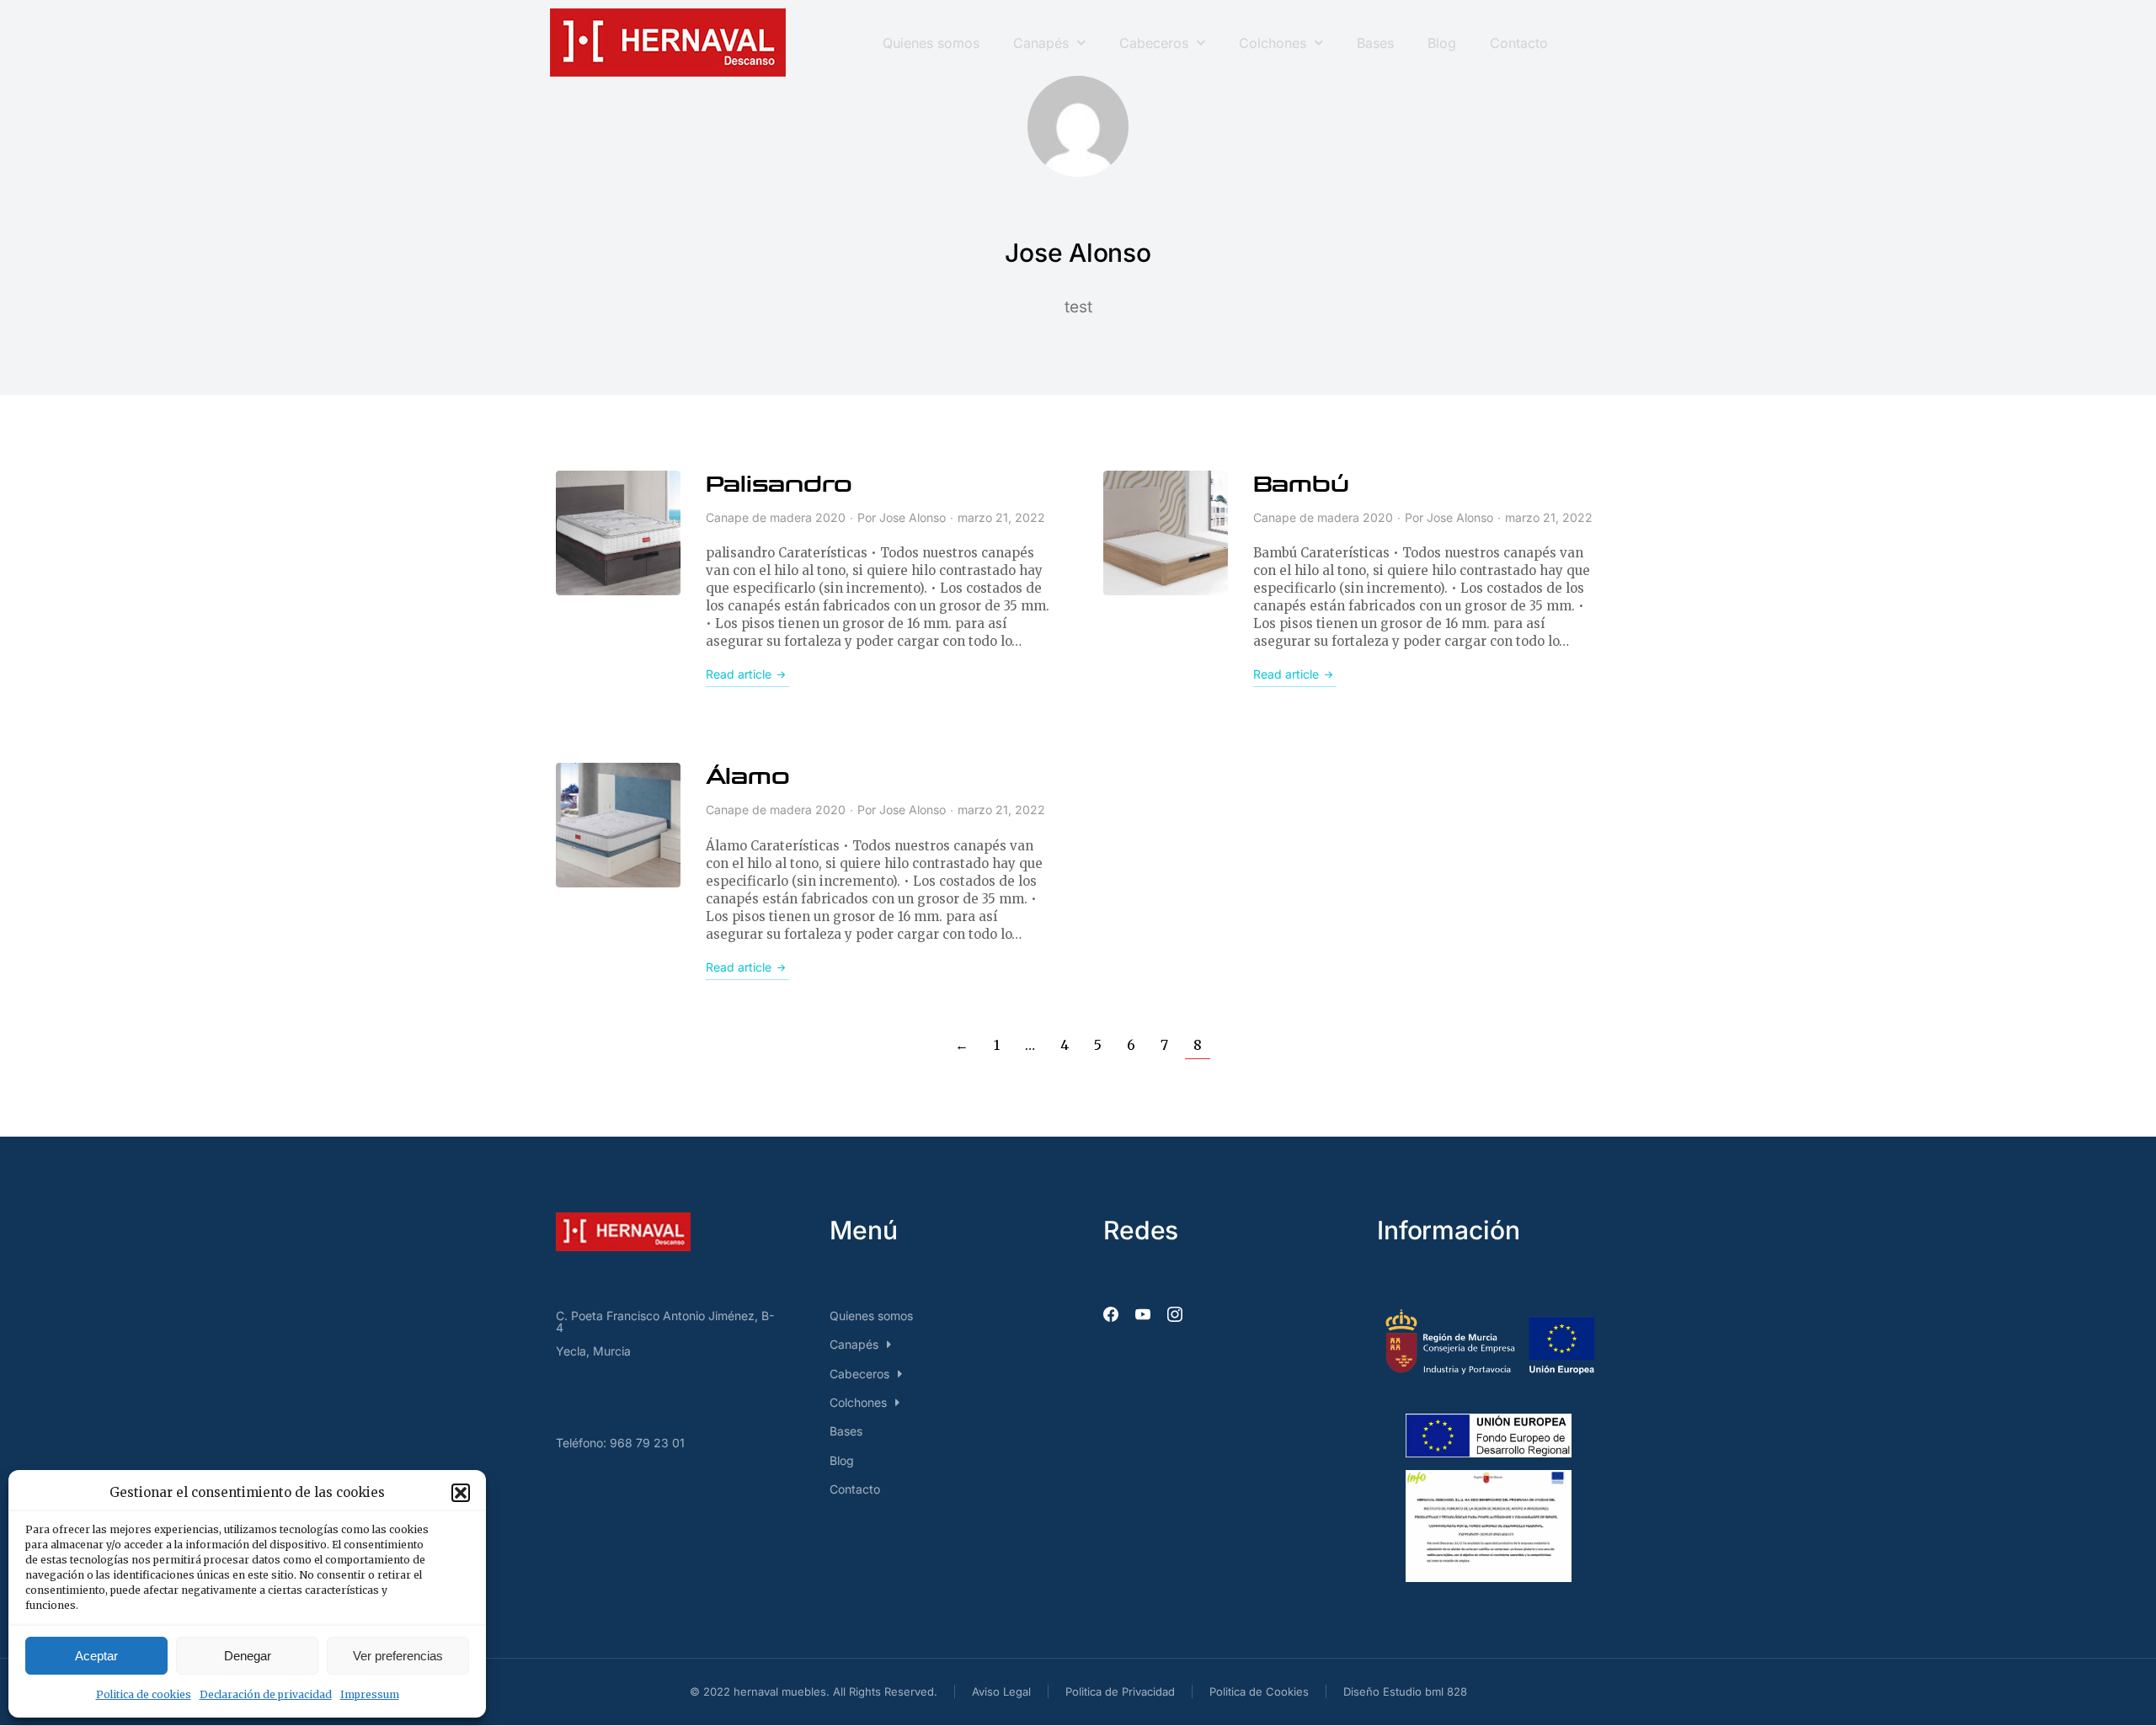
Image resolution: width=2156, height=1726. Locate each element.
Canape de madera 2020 (776, 517)
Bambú (1301, 485)
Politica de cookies (144, 1694)
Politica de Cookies (1259, 1691)
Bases (1375, 43)
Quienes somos (931, 43)
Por (902, 517)
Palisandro (779, 485)
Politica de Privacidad (1120, 1691)
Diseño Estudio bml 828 (1405, 1691)
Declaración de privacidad (266, 1694)
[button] (461, 1493)
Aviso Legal (1001, 1691)
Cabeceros (1154, 43)
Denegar (248, 1656)
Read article (739, 674)
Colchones (1273, 43)
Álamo (748, 777)
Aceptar (96, 1656)
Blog (1442, 43)
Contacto (1519, 43)
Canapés (1041, 43)
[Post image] (618, 533)
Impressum (370, 1694)
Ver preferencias (398, 1656)
